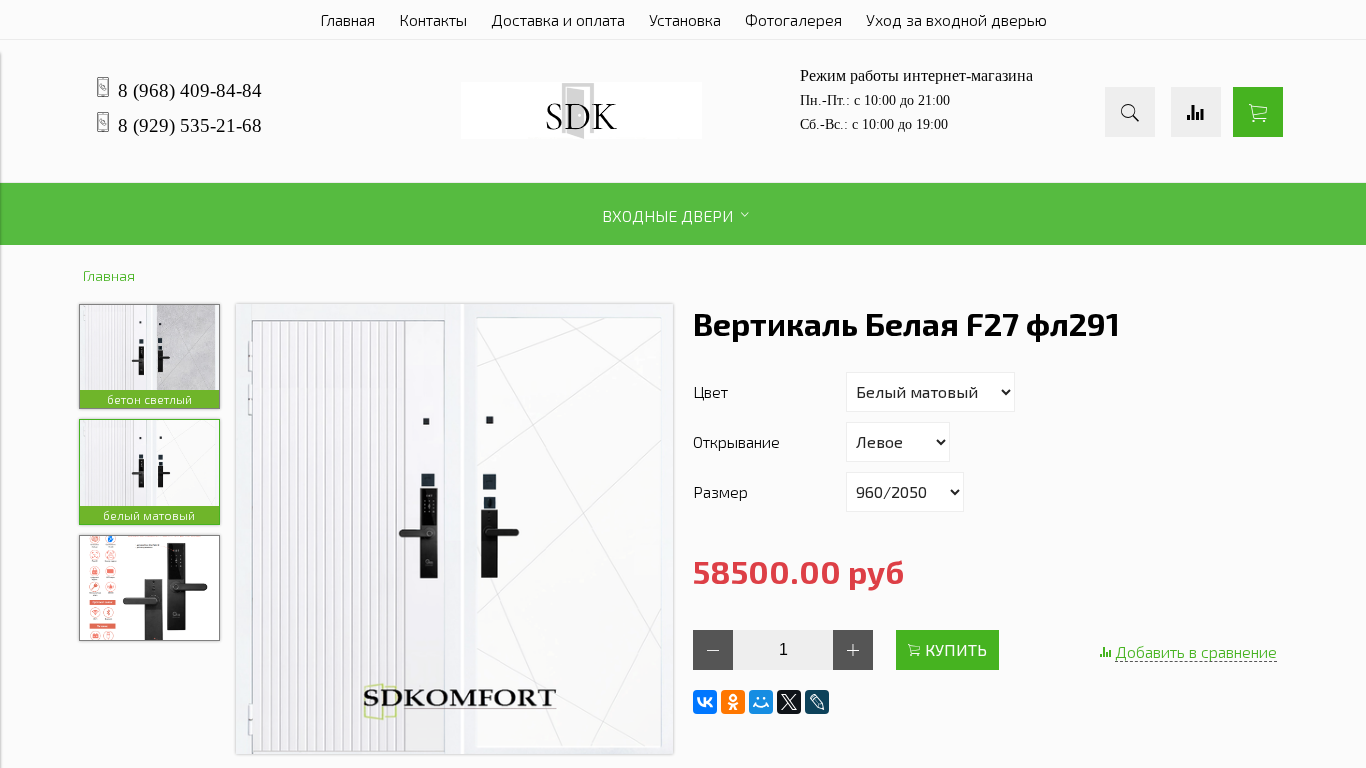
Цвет (710, 391)
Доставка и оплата (558, 19)
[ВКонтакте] (705, 702)
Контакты (433, 19)
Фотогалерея (793, 19)
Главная (347, 19)
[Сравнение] (1196, 112)
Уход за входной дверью (956, 19)
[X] (789, 702)
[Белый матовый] (455, 530)
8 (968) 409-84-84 (190, 90)
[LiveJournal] (817, 702)
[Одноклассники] (733, 702)
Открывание (736, 441)
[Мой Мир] (761, 702)
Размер (720, 491)
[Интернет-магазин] (581, 132)
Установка (685, 19)
